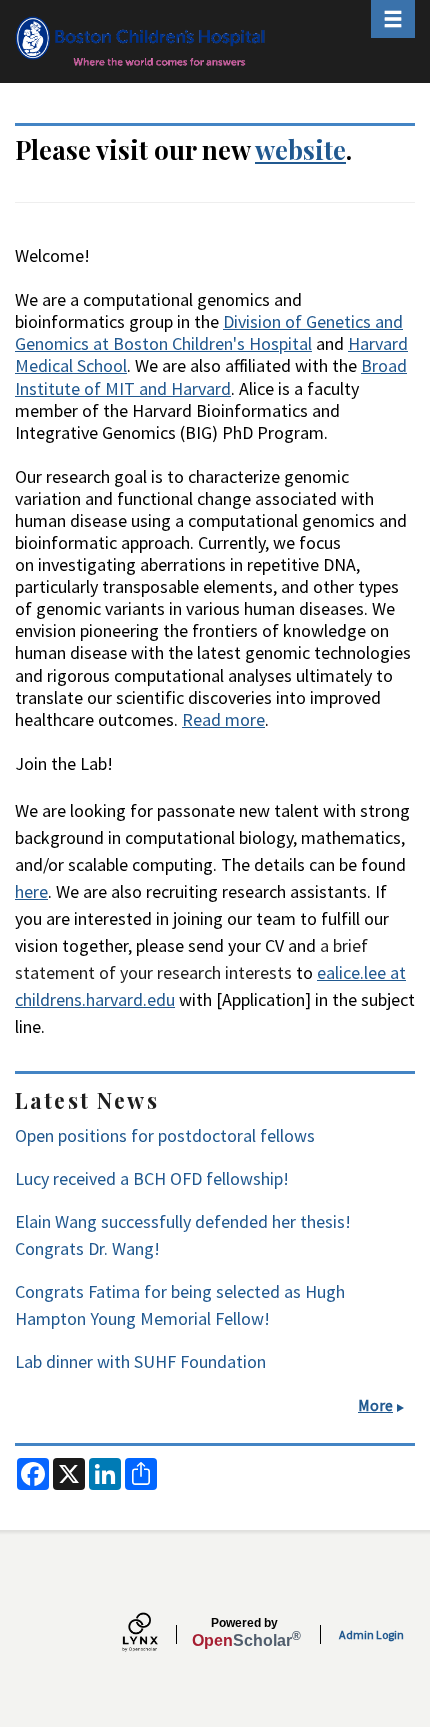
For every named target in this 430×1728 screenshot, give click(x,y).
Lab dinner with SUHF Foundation (140, 1361)
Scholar (244, 1633)
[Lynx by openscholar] (157, 1634)
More (375, 1405)
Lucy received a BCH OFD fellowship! (152, 1178)
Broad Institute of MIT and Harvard (211, 376)
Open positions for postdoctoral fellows (165, 1135)
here (31, 891)
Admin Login (371, 1634)
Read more (223, 719)
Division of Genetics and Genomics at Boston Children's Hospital (209, 332)
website (300, 149)
